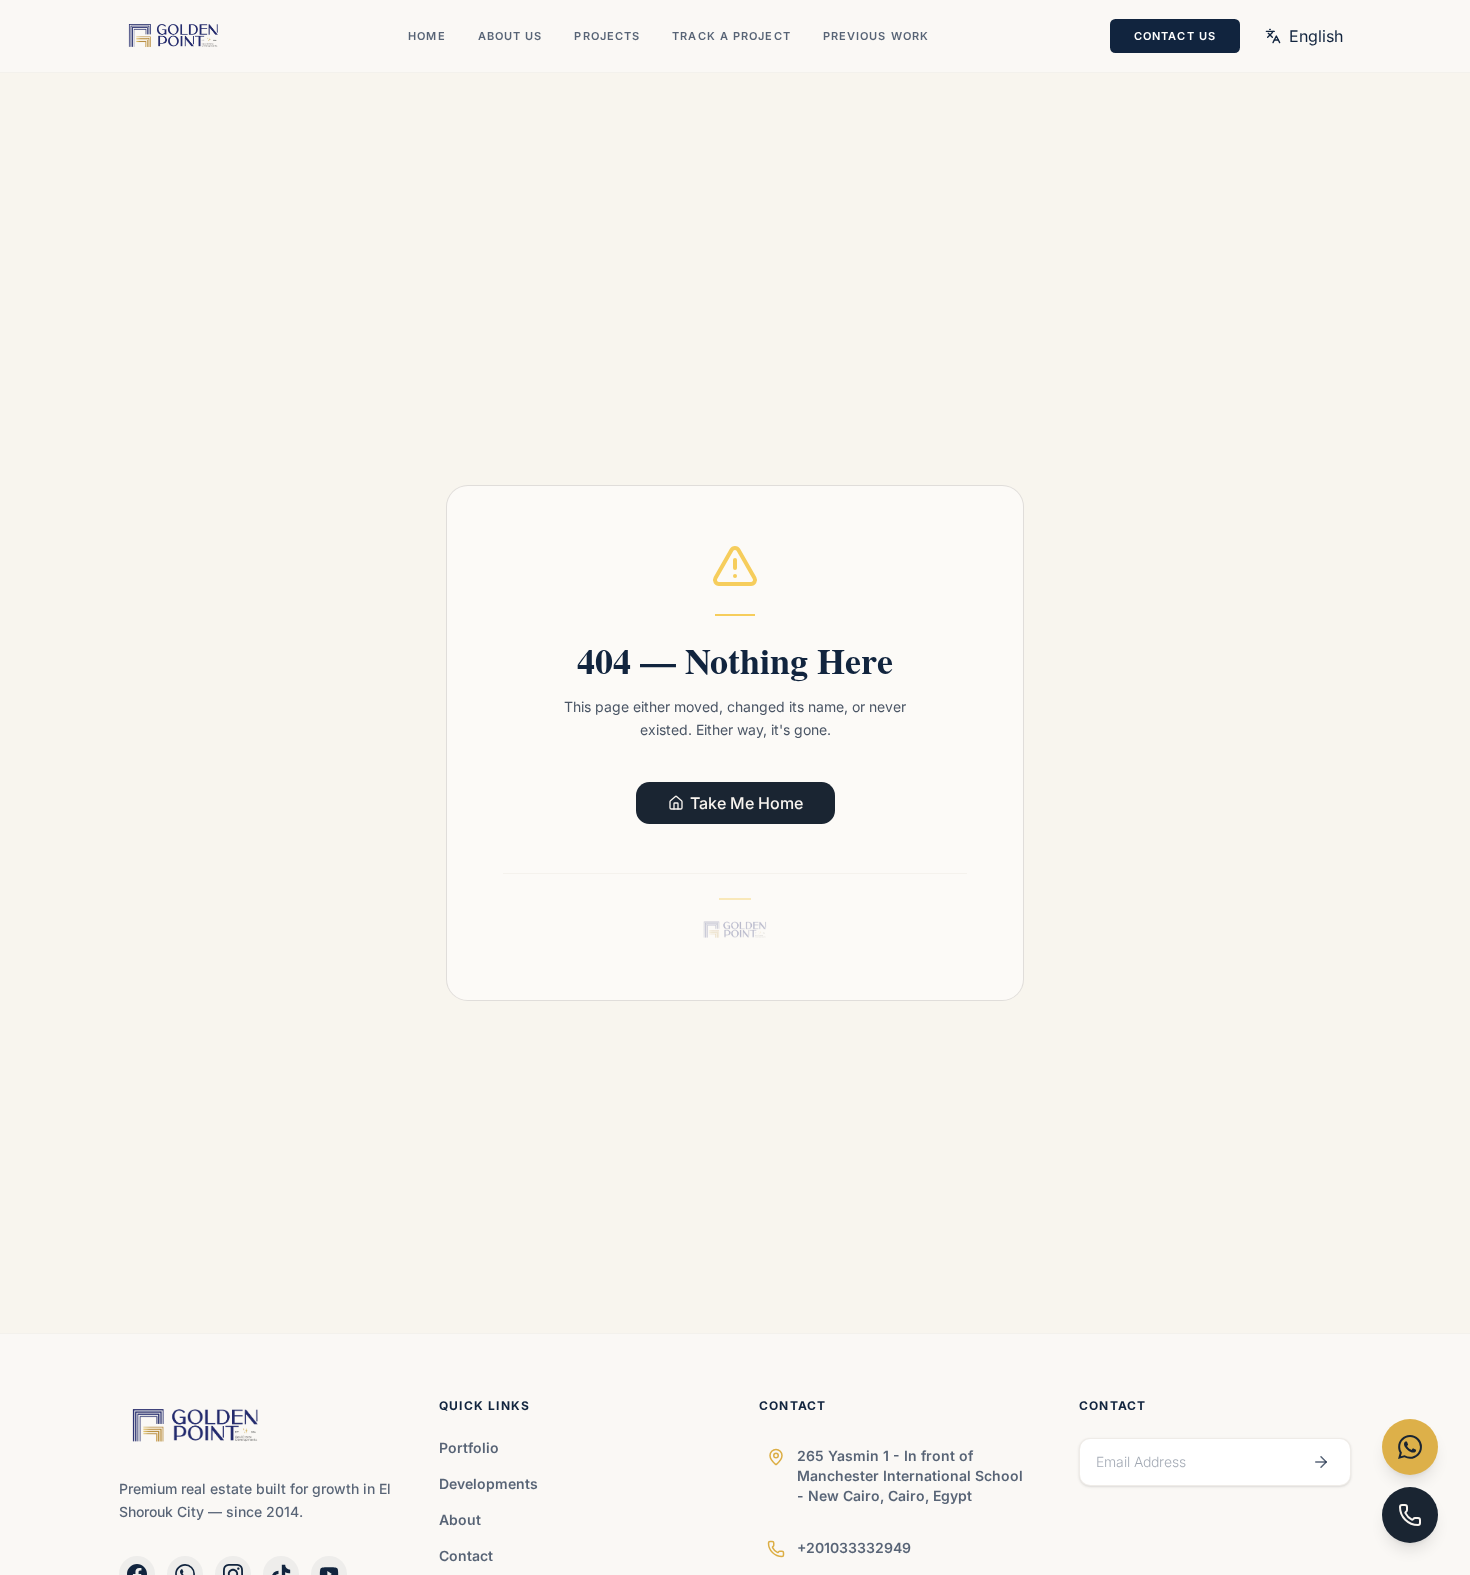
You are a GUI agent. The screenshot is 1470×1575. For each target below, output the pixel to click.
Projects (607, 36)
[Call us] (1410, 1515)
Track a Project (731, 36)
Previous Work (876, 36)
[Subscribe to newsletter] (1321, 1462)
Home (426, 36)
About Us (510, 36)
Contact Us (1175, 36)
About (460, 1519)
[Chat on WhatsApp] (1410, 1447)
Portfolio (469, 1447)
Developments (488, 1483)
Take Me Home (746, 803)
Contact (466, 1555)
